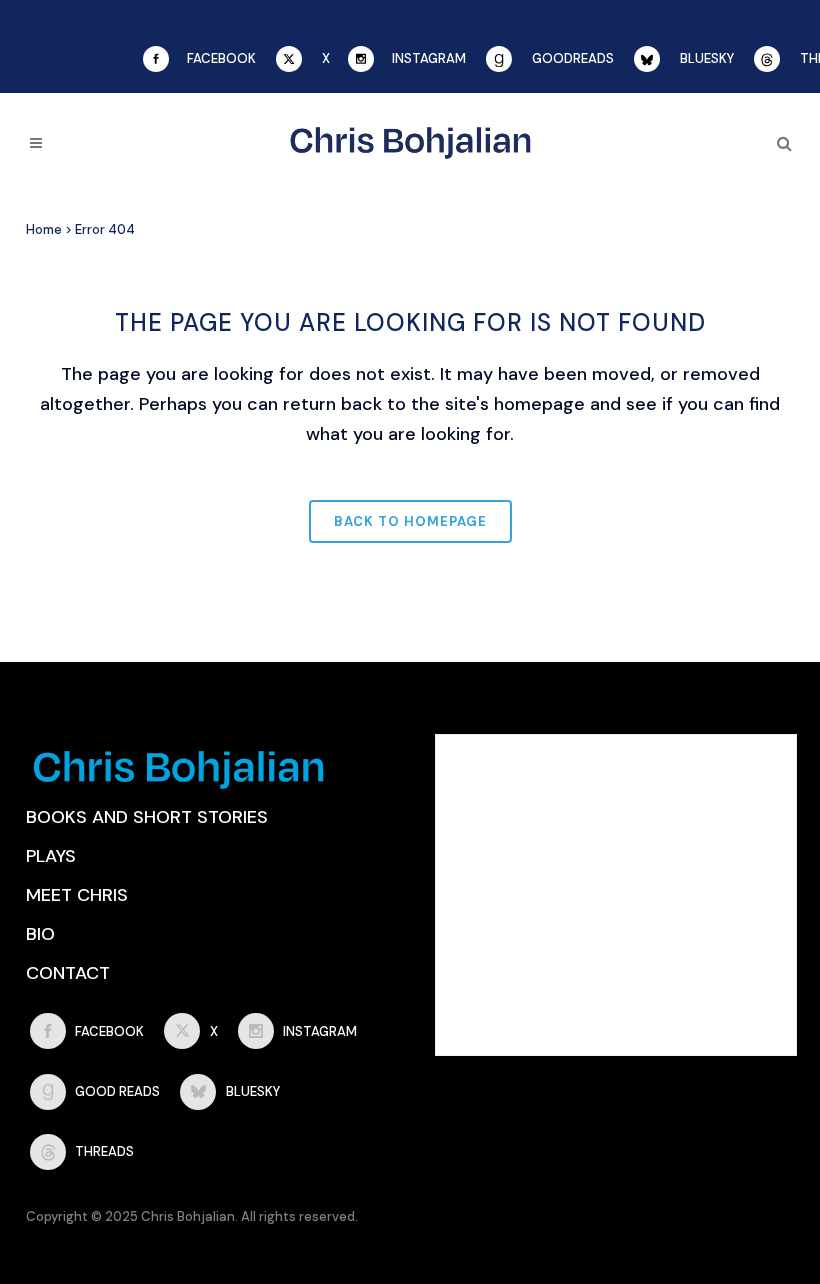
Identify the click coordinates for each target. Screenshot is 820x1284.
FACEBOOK (221, 58)
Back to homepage (410, 521)
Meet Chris (77, 895)
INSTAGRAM (429, 58)
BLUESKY (707, 58)
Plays (51, 856)
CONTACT (68, 973)
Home (44, 229)
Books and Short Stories (147, 817)
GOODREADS (573, 58)
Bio (40, 934)
